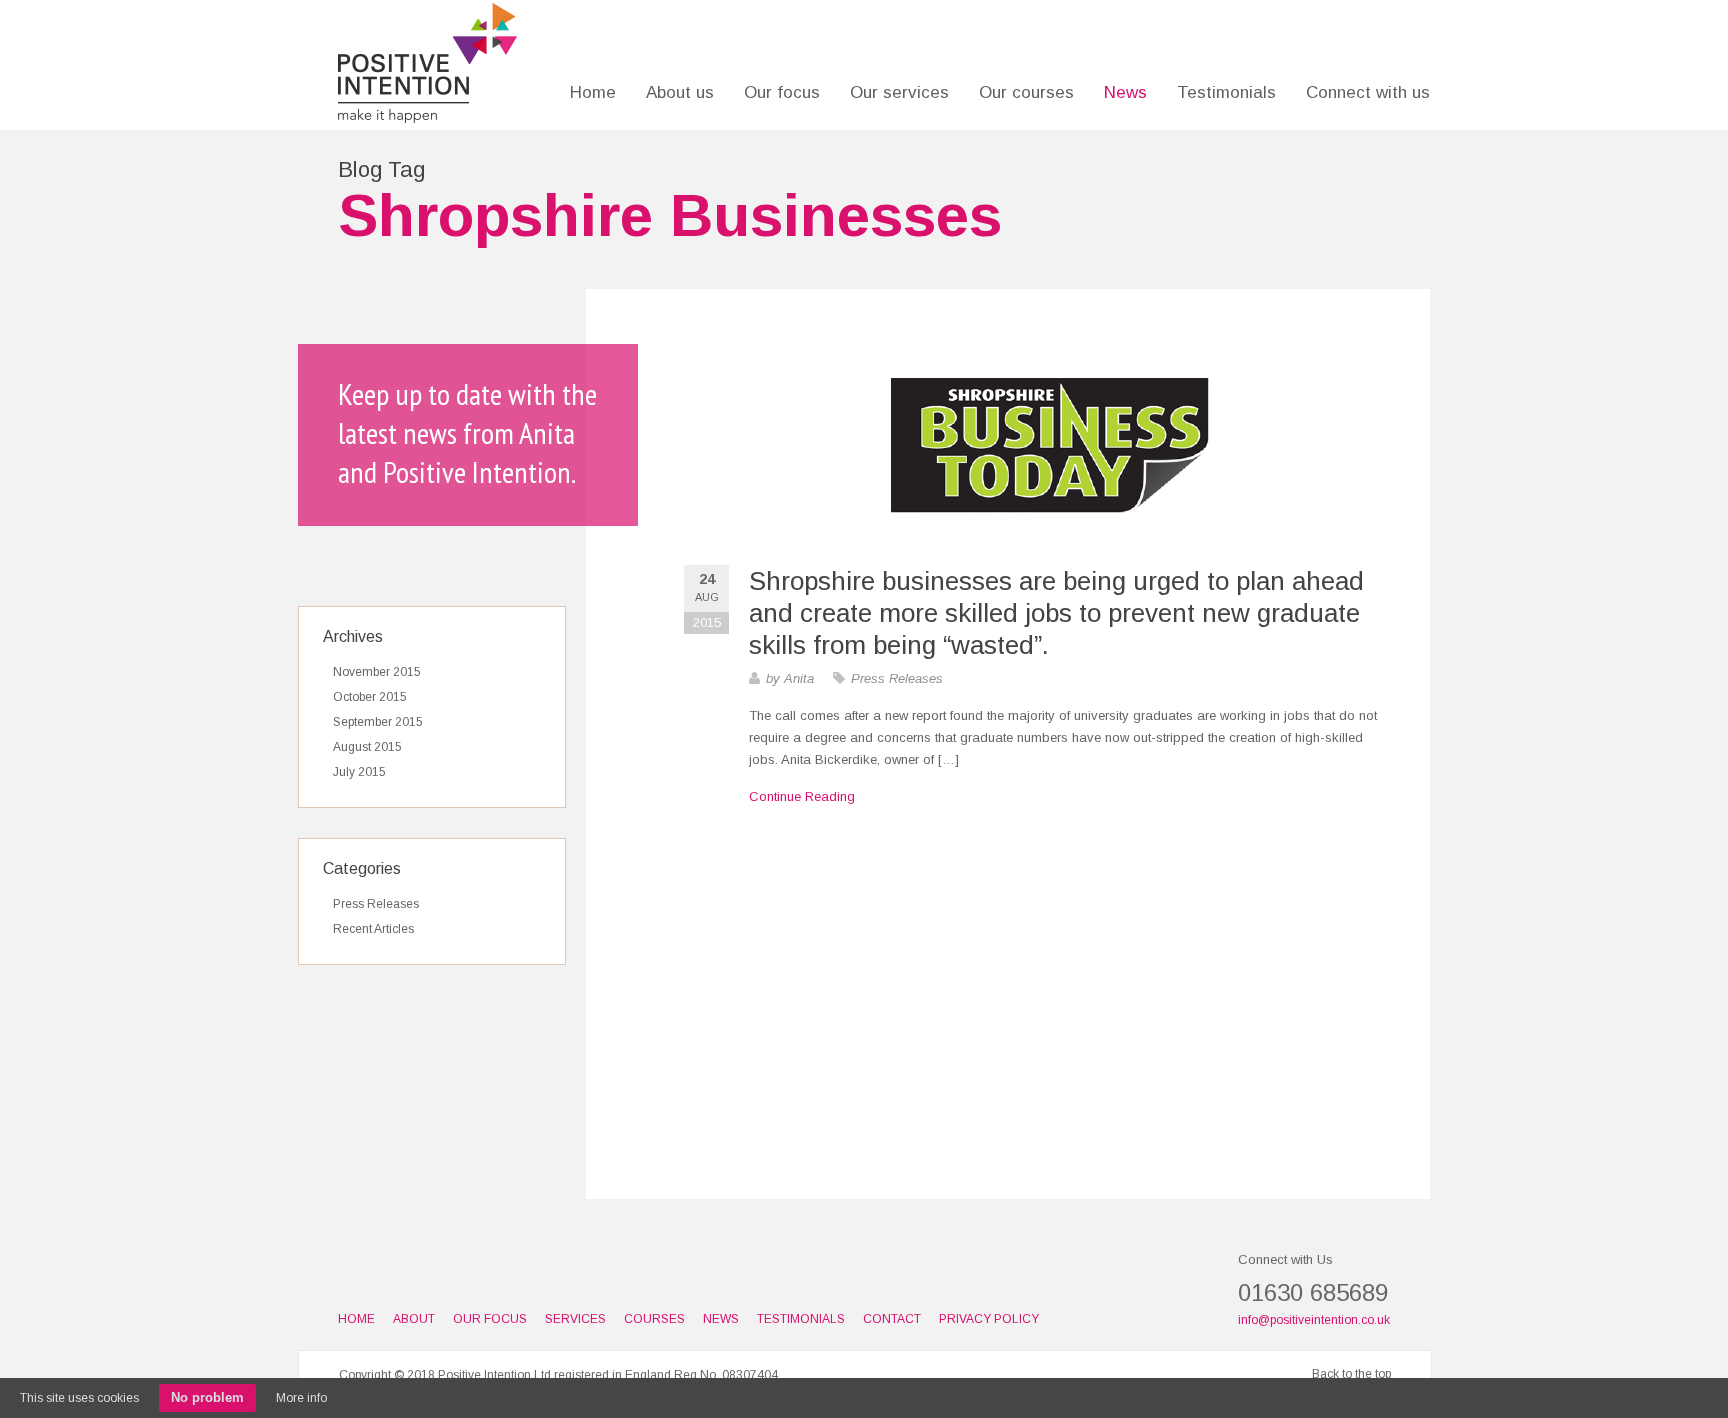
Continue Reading (802, 796)
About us (680, 92)
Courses (654, 1319)
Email (385, 1277)
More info (301, 1398)
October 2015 (370, 697)
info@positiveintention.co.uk (1314, 1320)
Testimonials (1226, 92)
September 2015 (378, 722)
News (1125, 92)
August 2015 (367, 747)
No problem (207, 1397)
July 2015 (359, 772)
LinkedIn (350, 1277)
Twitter (420, 1277)
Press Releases (897, 678)
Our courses (1026, 92)
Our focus (782, 92)
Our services (899, 92)
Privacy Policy (989, 1319)
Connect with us (1368, 92)
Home (593, 92)
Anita (799, 678)
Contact (892, 1319)
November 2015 (377, 672)
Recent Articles (373, 929)
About (414, 1319)
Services (575, 1319)
